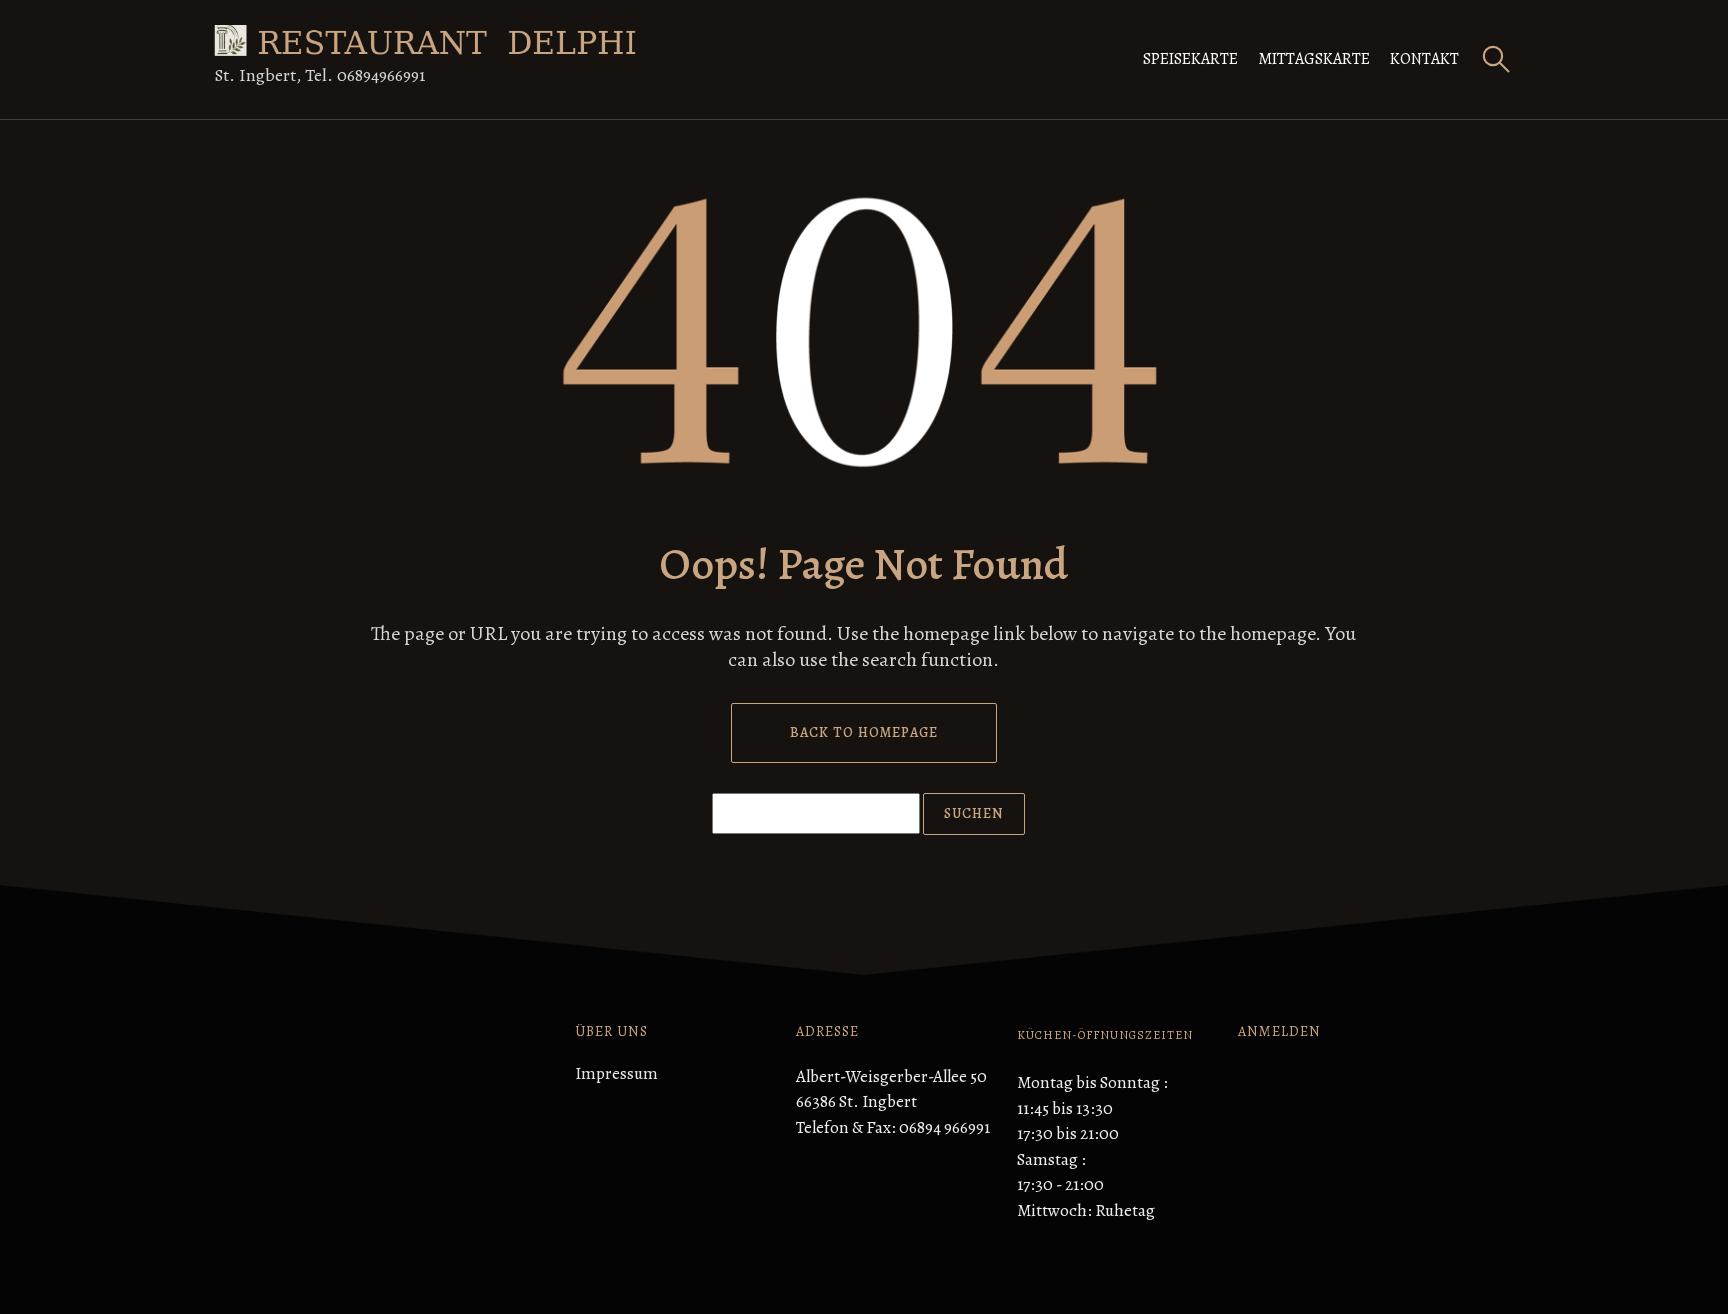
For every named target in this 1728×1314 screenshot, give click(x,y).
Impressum (616, 1073)
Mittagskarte (1314, 59)
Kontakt (1424, 59)
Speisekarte (1190, 59)
